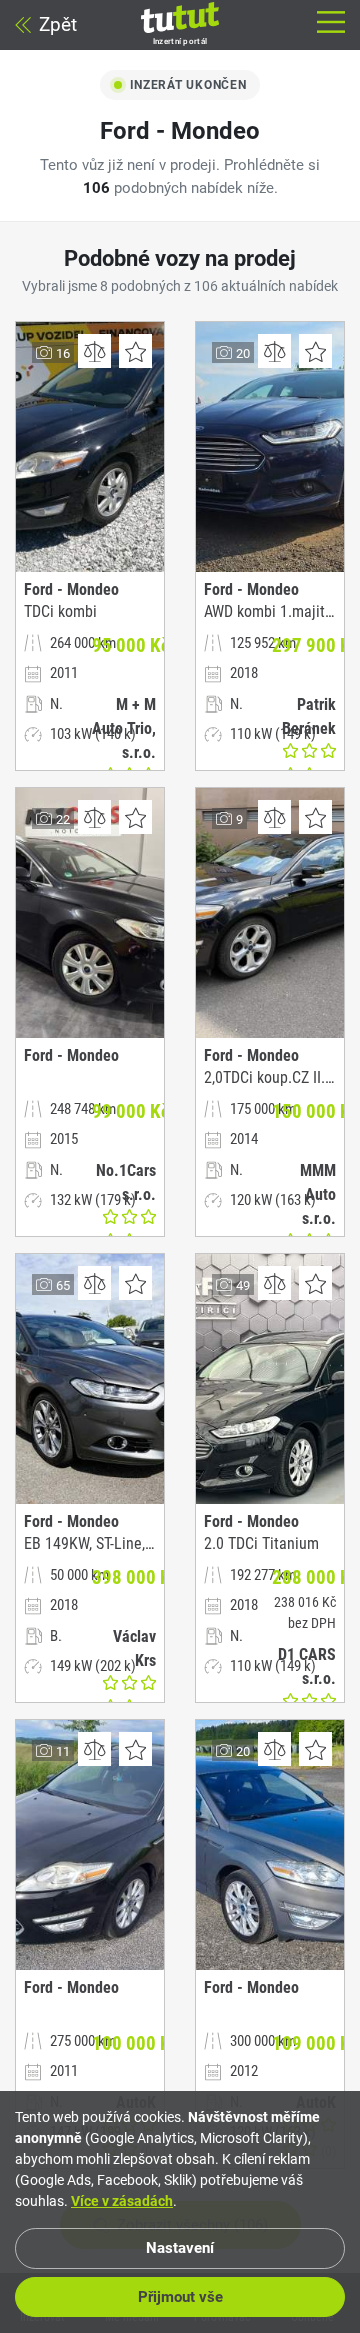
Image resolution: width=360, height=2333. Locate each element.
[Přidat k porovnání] (94, 351)
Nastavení (180, 2248)
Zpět (58, 24)
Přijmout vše (180, 2297)
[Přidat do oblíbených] (135, 351)
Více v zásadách (122, 2201)
